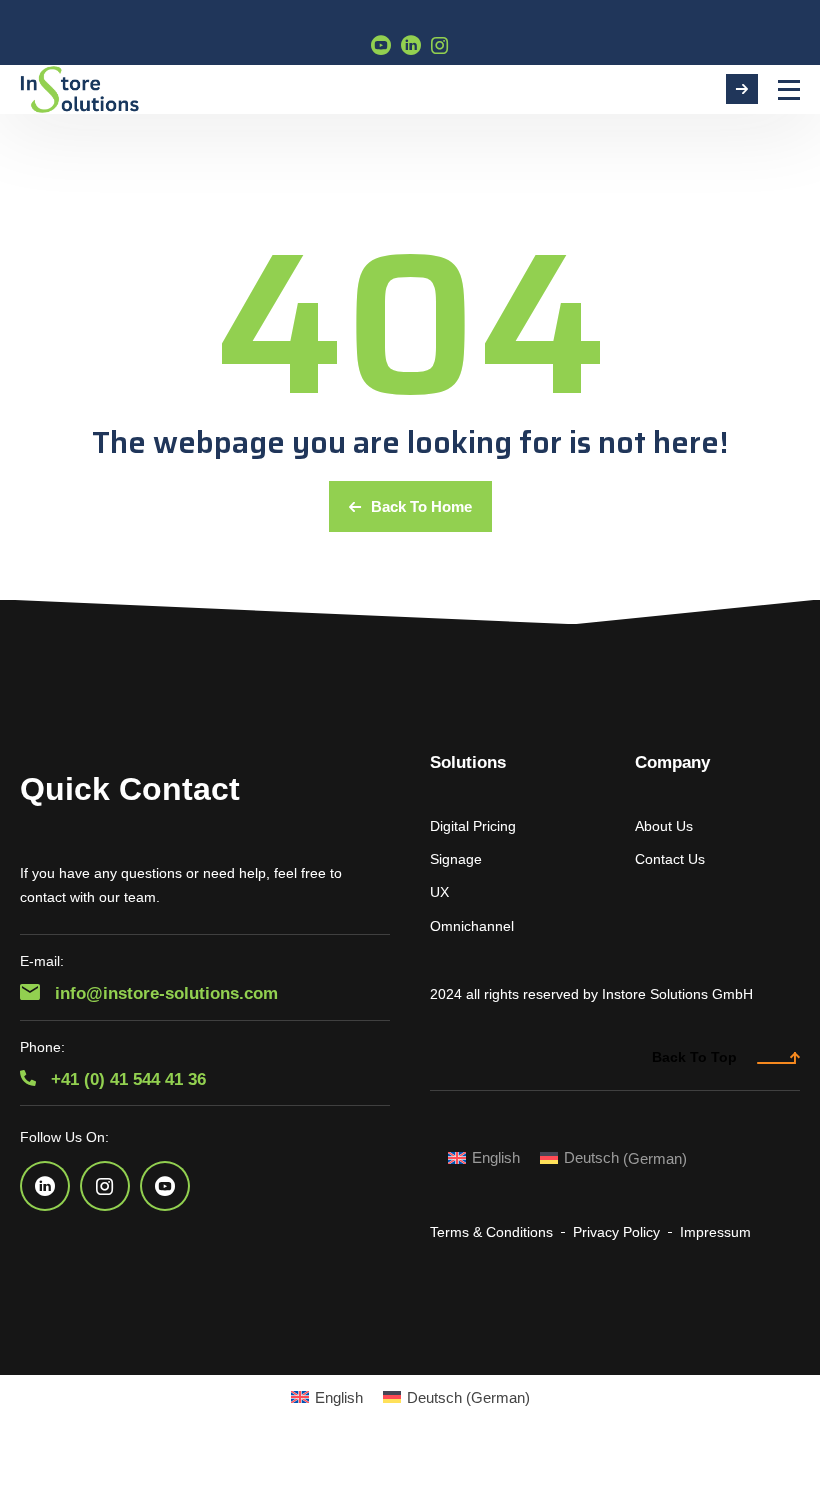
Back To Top (694, 1057)
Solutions (468, 762)
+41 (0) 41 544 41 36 (126, 1079)
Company (672, 762)
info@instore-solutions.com (164, 993)
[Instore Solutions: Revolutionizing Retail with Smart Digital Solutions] (80, 89)
